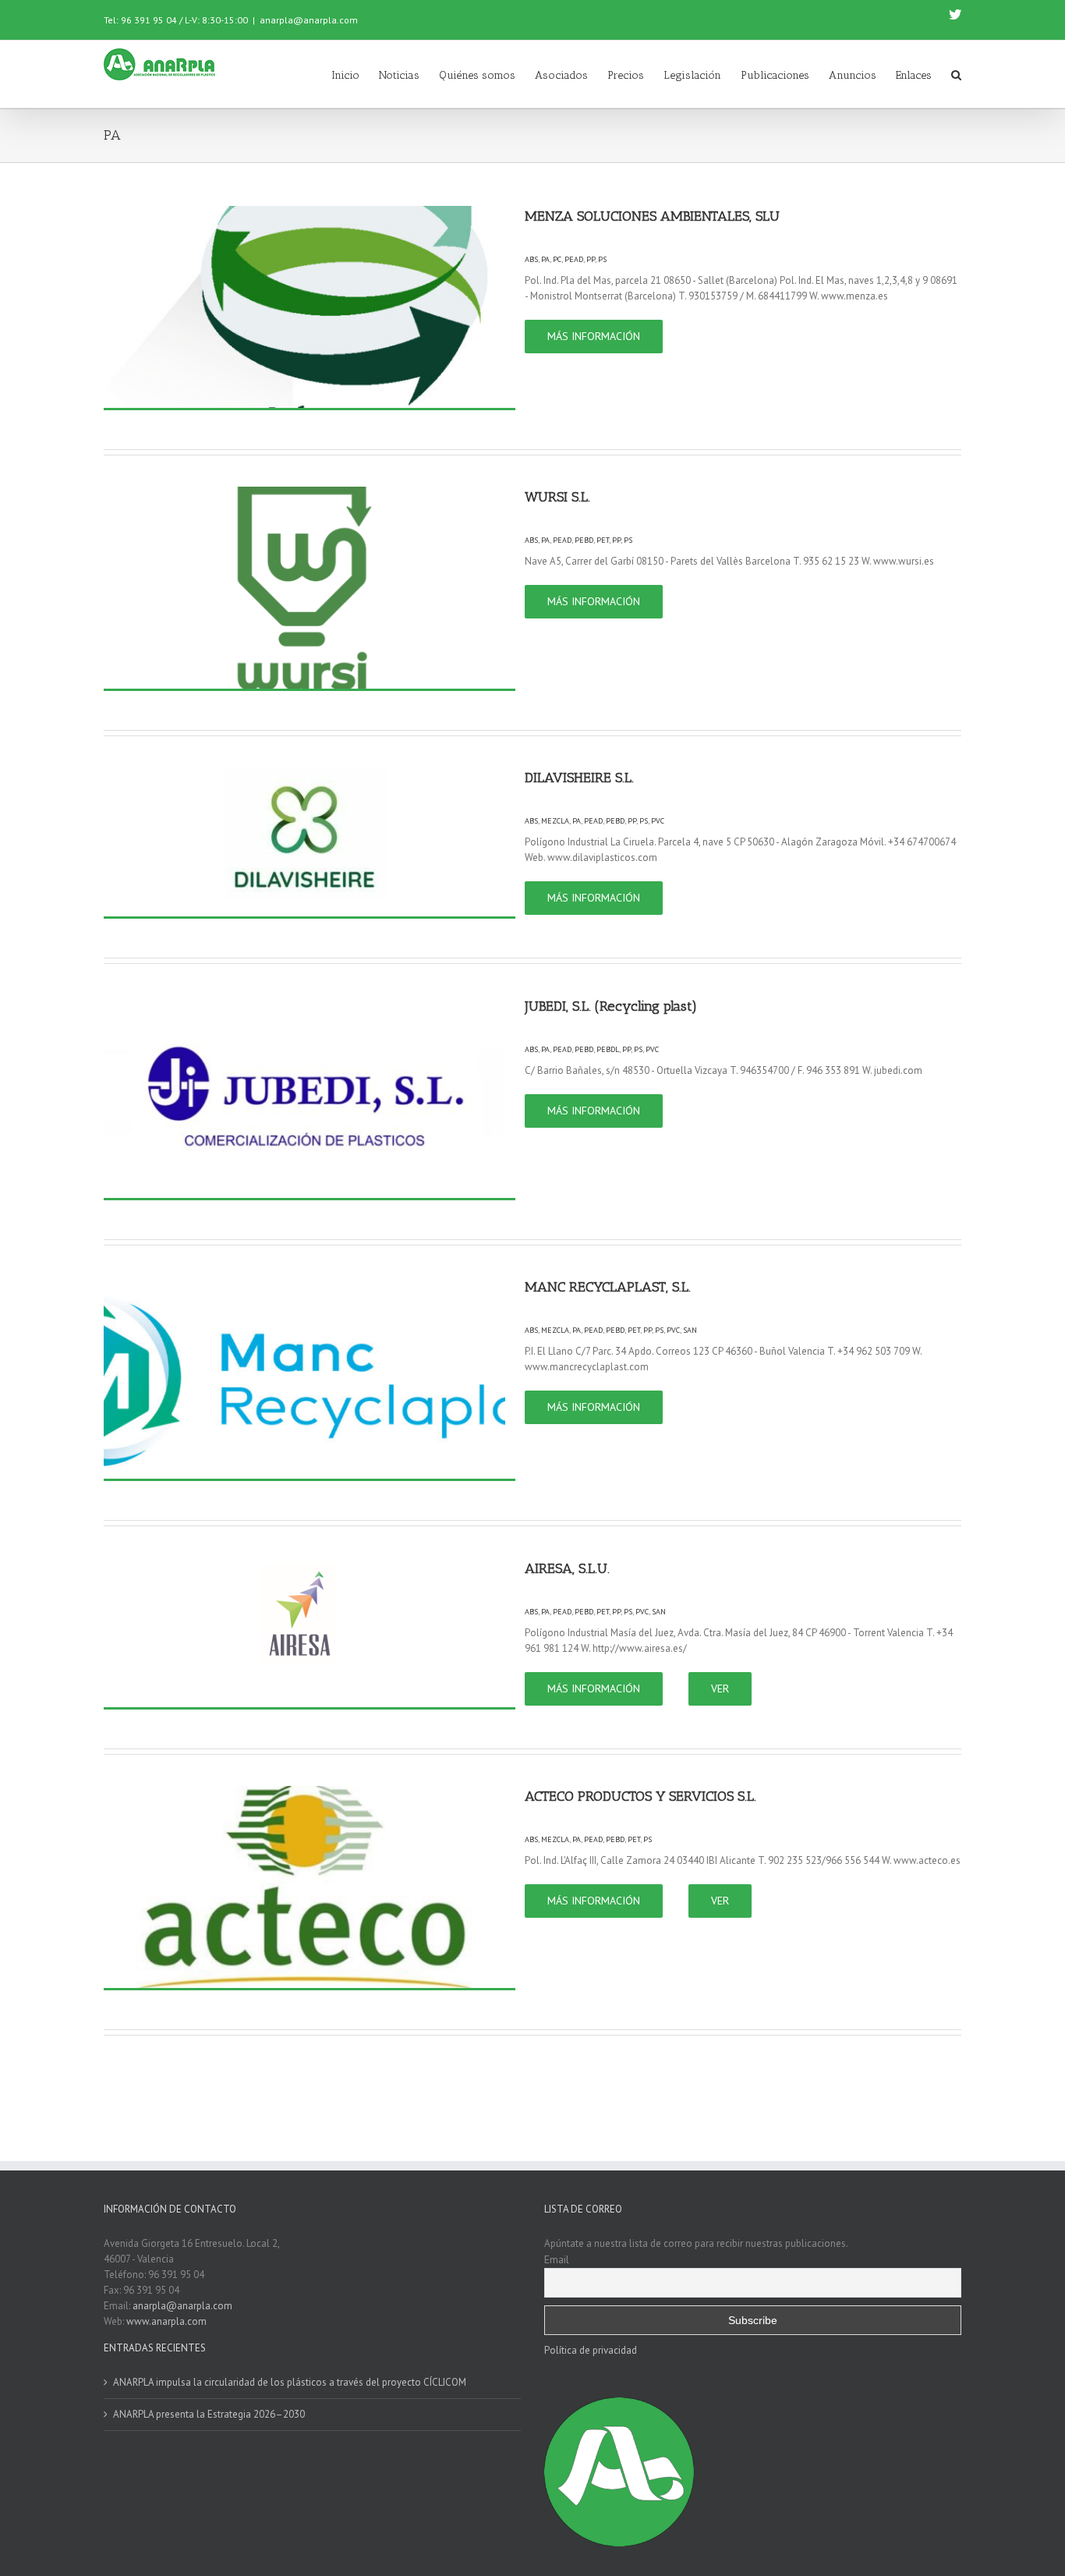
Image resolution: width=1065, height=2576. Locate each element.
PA (545, 259)
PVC (658, 821)
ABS (531, 259)
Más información (594, 336)
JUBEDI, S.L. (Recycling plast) (611, 1006)
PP (591, 259)
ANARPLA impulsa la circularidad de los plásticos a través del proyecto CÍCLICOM (290, 2382)
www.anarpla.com (166, 2321)
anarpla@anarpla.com (309, 20)
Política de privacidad (591, 2350)
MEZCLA (555, 821)
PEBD (584, 540)
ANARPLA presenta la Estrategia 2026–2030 (209, 2414)
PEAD (574, 259)
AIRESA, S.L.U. (567, 1568)
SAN (690, 1330)
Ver (720, 1688)
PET (603, 540)
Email (557, 2259)
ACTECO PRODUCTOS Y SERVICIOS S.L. (640, 1796)
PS (602, 259)
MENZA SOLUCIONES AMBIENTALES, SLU (652, 216)
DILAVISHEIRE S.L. (579, 778)
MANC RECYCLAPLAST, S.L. (608, 1287)
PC (557, 259)
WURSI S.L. (557, 497)
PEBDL (608, 1049)
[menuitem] (355, 74)
